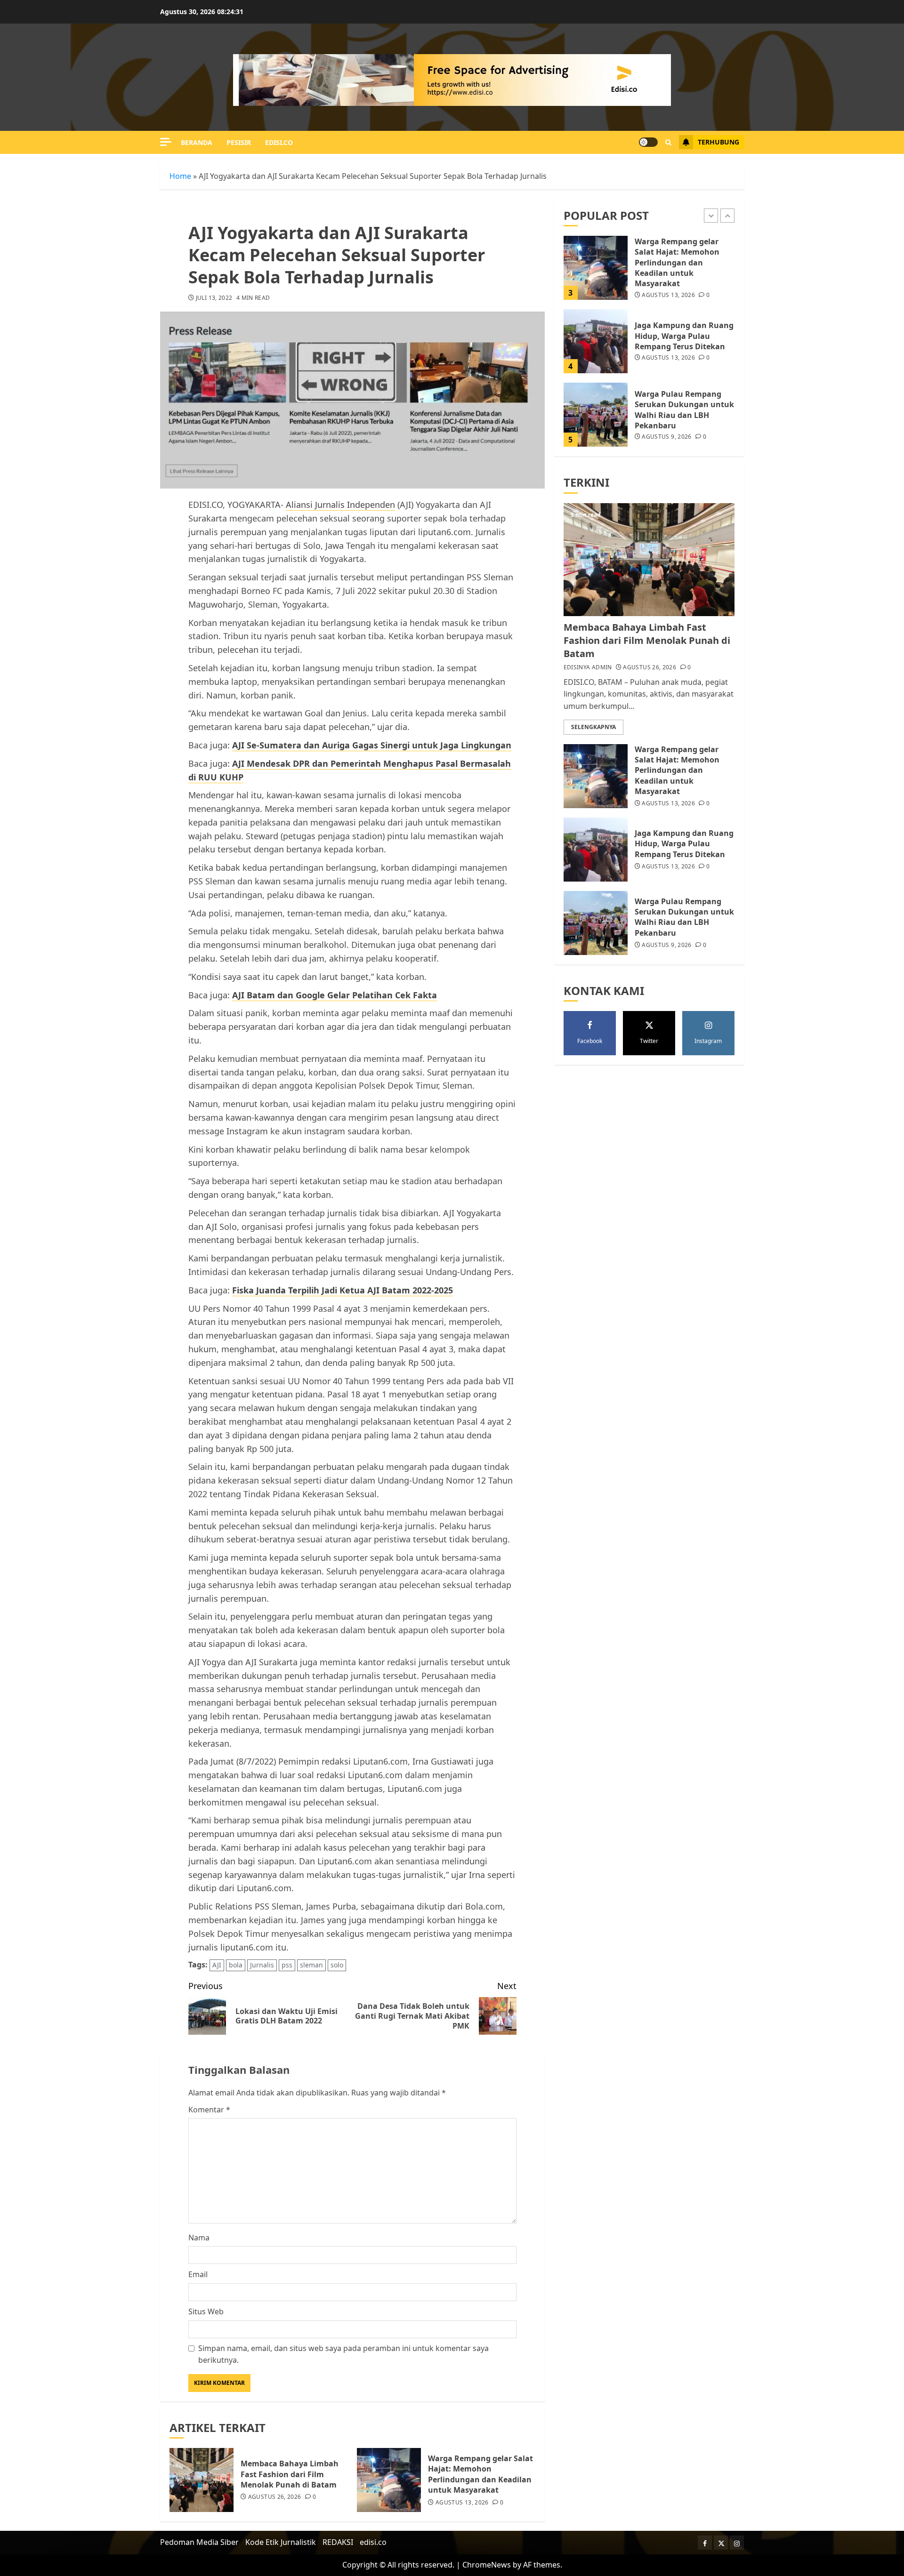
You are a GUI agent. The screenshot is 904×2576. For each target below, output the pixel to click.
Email (198, 2274)
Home (180, 176)
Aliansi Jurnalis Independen (340, 505)
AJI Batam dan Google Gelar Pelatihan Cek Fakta (335, 995)
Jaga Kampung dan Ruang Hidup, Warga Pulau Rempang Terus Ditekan (684, 336)
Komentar (209, 2110)
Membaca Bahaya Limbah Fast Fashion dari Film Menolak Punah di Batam (290, 2474)
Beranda (197, 142)
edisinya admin (588, 667)
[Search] (668, 142)
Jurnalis (262, 1965)
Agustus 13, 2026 (462, 2503)
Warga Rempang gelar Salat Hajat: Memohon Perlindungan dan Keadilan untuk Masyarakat (480, 2474)
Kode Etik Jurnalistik (281, 2542)
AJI (217, 1965)
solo (337, 1965)
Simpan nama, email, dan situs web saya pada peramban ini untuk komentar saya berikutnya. (343, 2354)
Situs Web (206, 2311)
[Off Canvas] (166, 142)
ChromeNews (487, 2565)
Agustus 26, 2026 (275, 2497)
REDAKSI (338, 2542)
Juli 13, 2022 (214, 298)
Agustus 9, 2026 (666, 437)
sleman (311, 1965)
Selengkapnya (593, 727)
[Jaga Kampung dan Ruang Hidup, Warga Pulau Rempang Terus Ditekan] (596, 341)
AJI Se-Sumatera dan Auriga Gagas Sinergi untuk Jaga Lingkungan (372, 745)
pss (287, 1965)
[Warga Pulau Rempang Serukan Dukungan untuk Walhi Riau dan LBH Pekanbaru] (596, 415)
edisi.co (279, 142)
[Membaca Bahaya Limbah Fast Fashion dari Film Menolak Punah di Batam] (202, 2480)
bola (236, 1965)
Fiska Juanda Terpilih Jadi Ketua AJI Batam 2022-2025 (343, 1290)
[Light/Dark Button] (648, 142)
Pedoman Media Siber (199, 2542)
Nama (199, 2238)
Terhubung (718, 142)
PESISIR (239, 142)
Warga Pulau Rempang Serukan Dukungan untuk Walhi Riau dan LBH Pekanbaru (684, 410)
